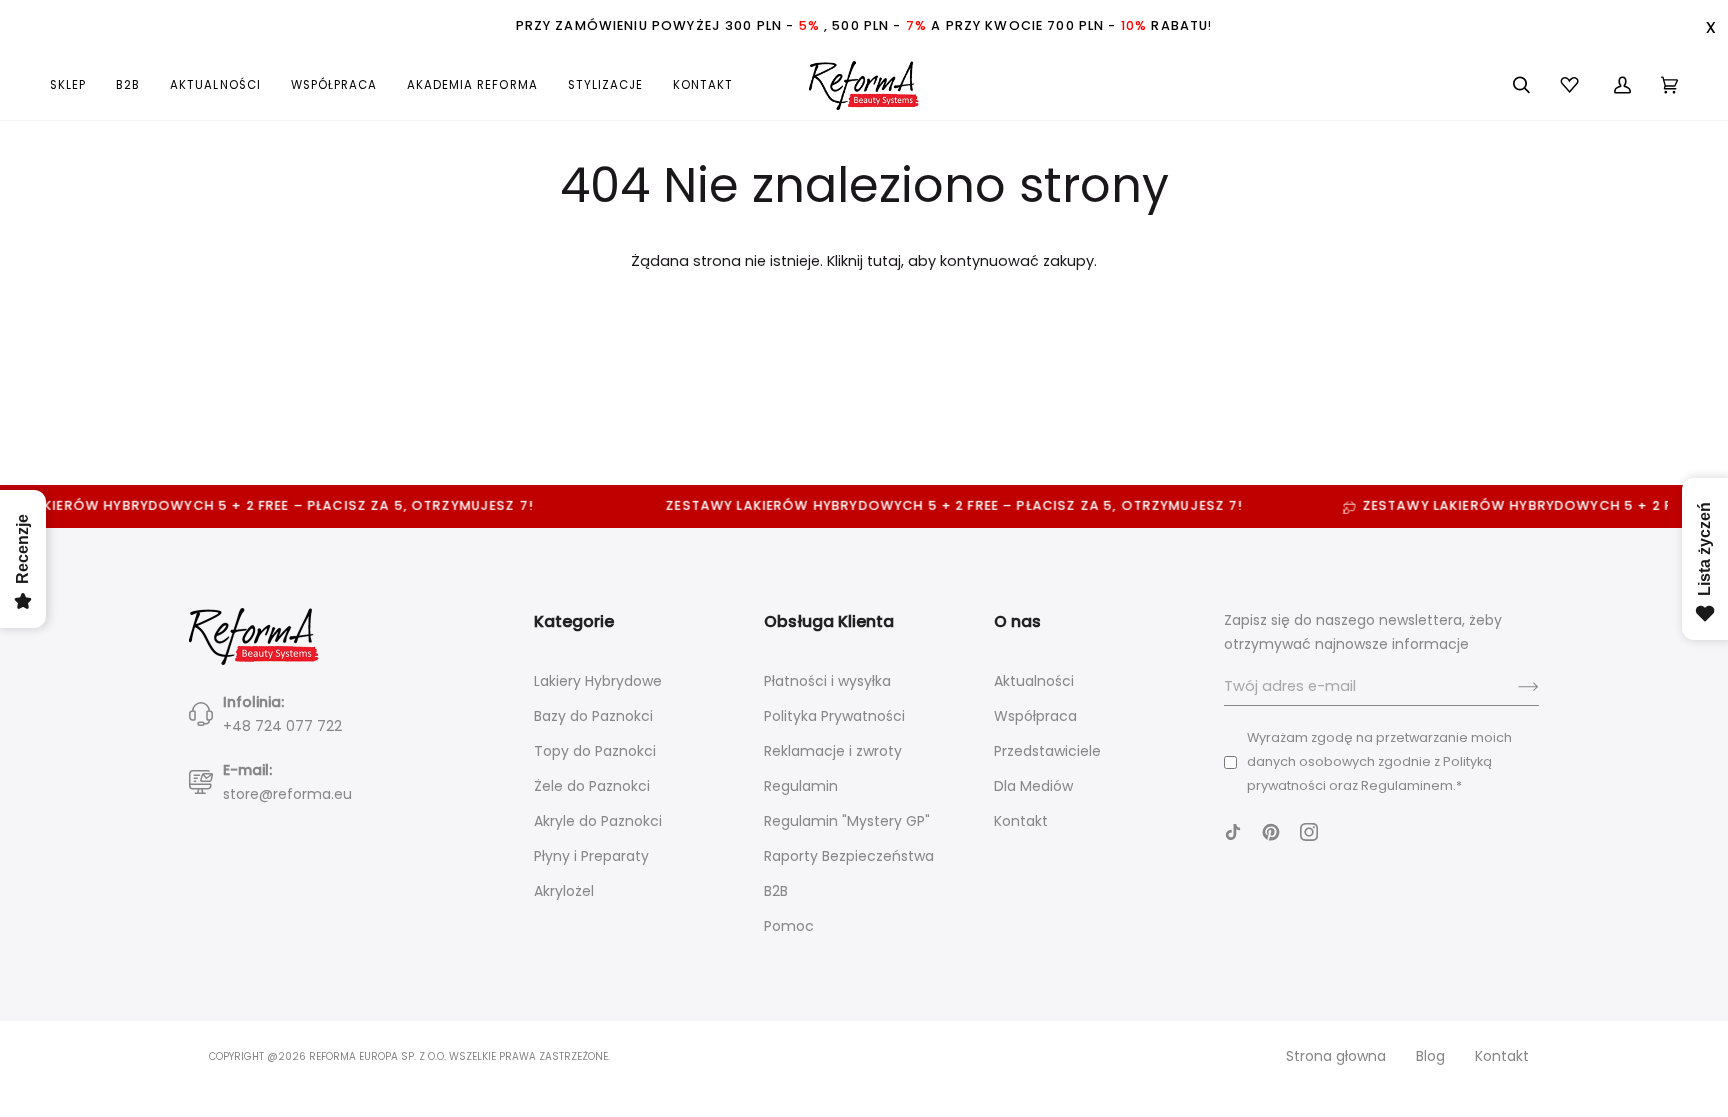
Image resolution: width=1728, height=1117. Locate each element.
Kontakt (1021, 821)
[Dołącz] (1512, 687)
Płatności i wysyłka (827, 681)
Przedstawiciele (1047, 751)
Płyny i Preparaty (591, 856)
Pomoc (789, 926)
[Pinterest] (1271, 832)
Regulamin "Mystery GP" (847, 821)
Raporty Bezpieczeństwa (849, 856)
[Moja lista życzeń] (1572, 85)
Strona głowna (1336, 1056)
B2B (776, 891)
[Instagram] (1309, 832)
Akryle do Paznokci (598, 821)
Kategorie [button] (574, 621)
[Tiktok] (1233, 832)
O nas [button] (1017, 621)
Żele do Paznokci (592, 786)
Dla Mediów (1033, 786)
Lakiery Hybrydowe (598, 681)
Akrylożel (564, 891)
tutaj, (885, 261)
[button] (75, 85)
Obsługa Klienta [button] (829, 621)
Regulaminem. (1408, 785)
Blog (1430, 1056)
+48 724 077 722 (282, 726)
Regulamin (801, 786)
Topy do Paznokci (595, 751)
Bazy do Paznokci (593, 716)
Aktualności (1034, 681)
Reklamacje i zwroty (833, 751)
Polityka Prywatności (834, 716)
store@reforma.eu (287, 794)
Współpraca (1035, 716)
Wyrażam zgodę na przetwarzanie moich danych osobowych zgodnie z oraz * (1379, 761)
